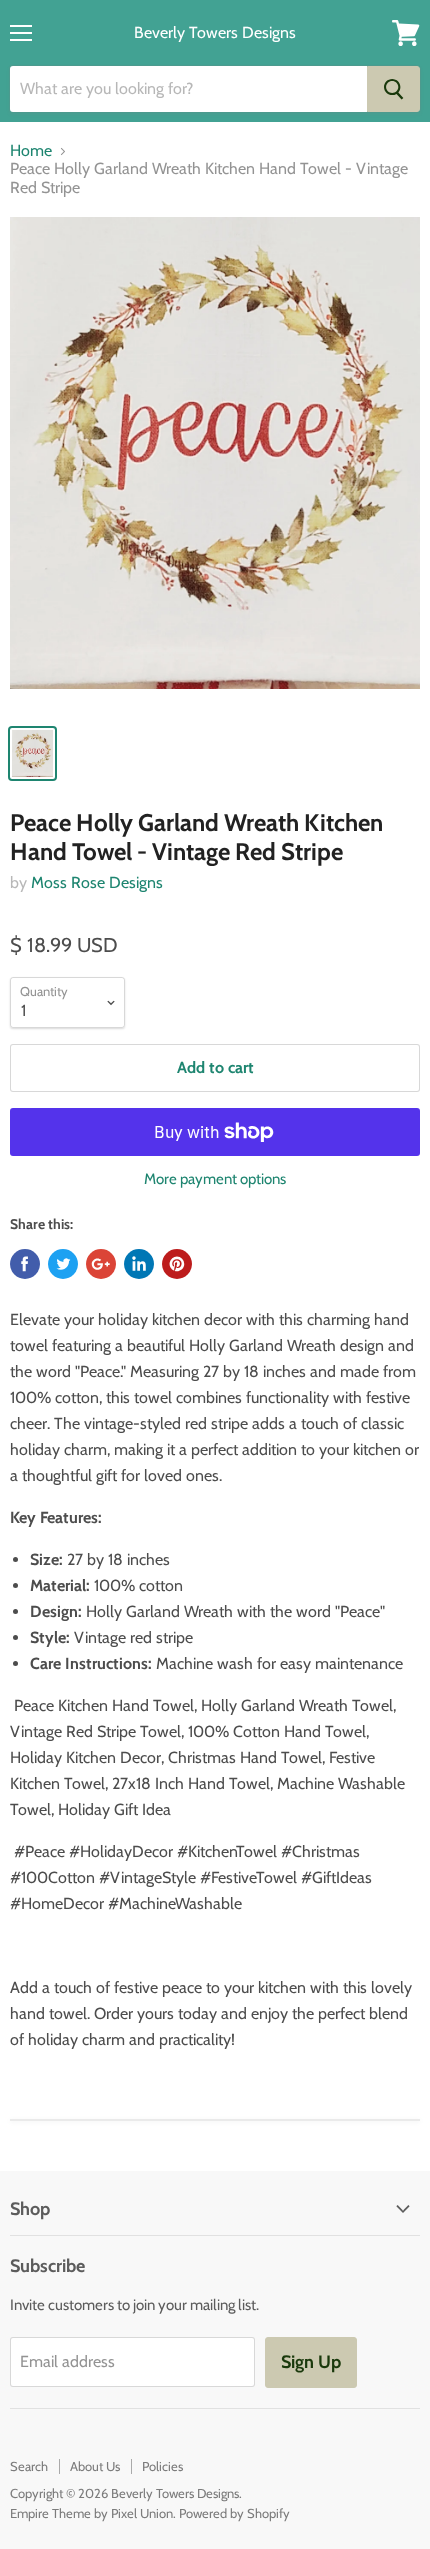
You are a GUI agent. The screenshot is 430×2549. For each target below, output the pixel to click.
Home (31, 151)
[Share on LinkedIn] (139, 1264)
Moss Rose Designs (97, 882)
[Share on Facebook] (25, 1264)
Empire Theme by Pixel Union (91, 2513)
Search (29, 2466)
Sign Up (311, 2362)
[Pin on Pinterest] (177, 1264)
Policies (162, 2466)
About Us (95, 2466)
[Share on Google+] (101, 1264)
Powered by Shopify (234, 2513)
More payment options (215, 1179)
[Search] (393, 89)
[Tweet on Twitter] (63, 1264)
